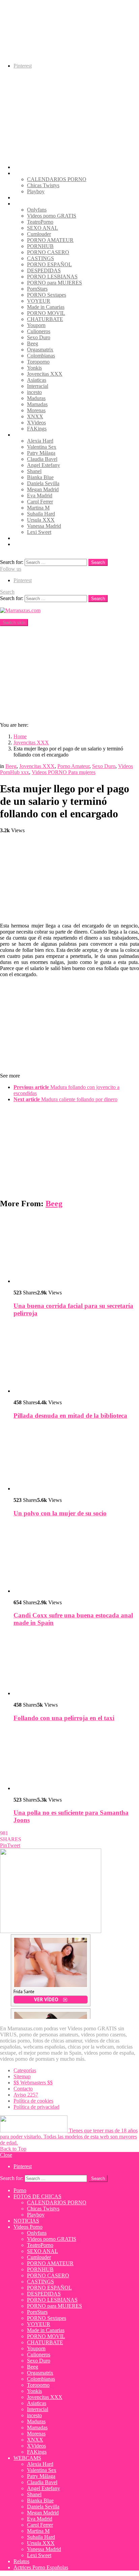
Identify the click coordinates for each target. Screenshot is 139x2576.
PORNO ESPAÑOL (49, 264)
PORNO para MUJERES (54, 283)
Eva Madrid (40, 496)
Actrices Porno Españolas (41, 544)
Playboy (36, 191)
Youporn (36, 325)
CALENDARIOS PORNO (57, 179)
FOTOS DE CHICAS (37, 173)
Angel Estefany (44, 465)
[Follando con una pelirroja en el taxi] (76, 1665)
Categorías (25, 2070)
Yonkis (34, 368)
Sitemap (22, 2076)
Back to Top (13, 2149)
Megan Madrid (43, 489)
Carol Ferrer (40, 502)
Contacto (23, 2089)
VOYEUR (39, 301)
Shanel (34, 471)
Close (6, 2155)
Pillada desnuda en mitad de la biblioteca (70, 1416)
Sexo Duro (39, 337)
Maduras (36, 398)
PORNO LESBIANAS (52, 277)
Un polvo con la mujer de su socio (60, 1513)
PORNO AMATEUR (50, 240)
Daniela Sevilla (43, 483)
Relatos (21, 538)
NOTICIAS (26, 197)
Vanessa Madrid (44, 526)
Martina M (38, 508)
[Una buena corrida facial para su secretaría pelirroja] (76, 1249)
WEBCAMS (27, 435)
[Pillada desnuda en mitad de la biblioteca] (76, 1359)
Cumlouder (39, 234)
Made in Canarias (46, 307)
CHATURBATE (45, 319)
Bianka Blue (40, 477)
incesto (34, 392)
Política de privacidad (36, 2107)
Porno (20, 167)
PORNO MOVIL (46, 313)
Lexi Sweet (39, 532)
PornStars (37, 289)
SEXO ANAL (43, 228)
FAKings (37, 429)
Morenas (36, 410)
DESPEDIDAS (44, 270)
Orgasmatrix (40, 350)
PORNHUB (40, 246)
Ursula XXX (41, 520)
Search (98, 562)
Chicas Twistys (43, 185)
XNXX (35, 416)
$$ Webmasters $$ (33, 2083)
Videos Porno (28, 204)
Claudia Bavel (42, 459)
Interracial (38, 386)
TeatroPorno (40, 222)
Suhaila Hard (41, 514)
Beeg (33, 343)
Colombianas (41, 356)
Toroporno (38, 362)
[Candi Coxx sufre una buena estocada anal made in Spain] (76, 1559)
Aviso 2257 (26, 2095)
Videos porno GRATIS (52, 216)
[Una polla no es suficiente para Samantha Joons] (76, 1760)
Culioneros (39, 331)
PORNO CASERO (48, 252)
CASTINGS (40, 258)
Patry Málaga (41, 453)
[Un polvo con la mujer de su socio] (76, 1459)
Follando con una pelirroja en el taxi (64, 1718)
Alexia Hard (40, 441)
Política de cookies (33, 2101)
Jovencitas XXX (45, 374)
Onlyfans (37, 210)
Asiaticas (37, 380)
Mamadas (37, 404)
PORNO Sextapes (47, 295)
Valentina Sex (42, 447)
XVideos (36, 423)
